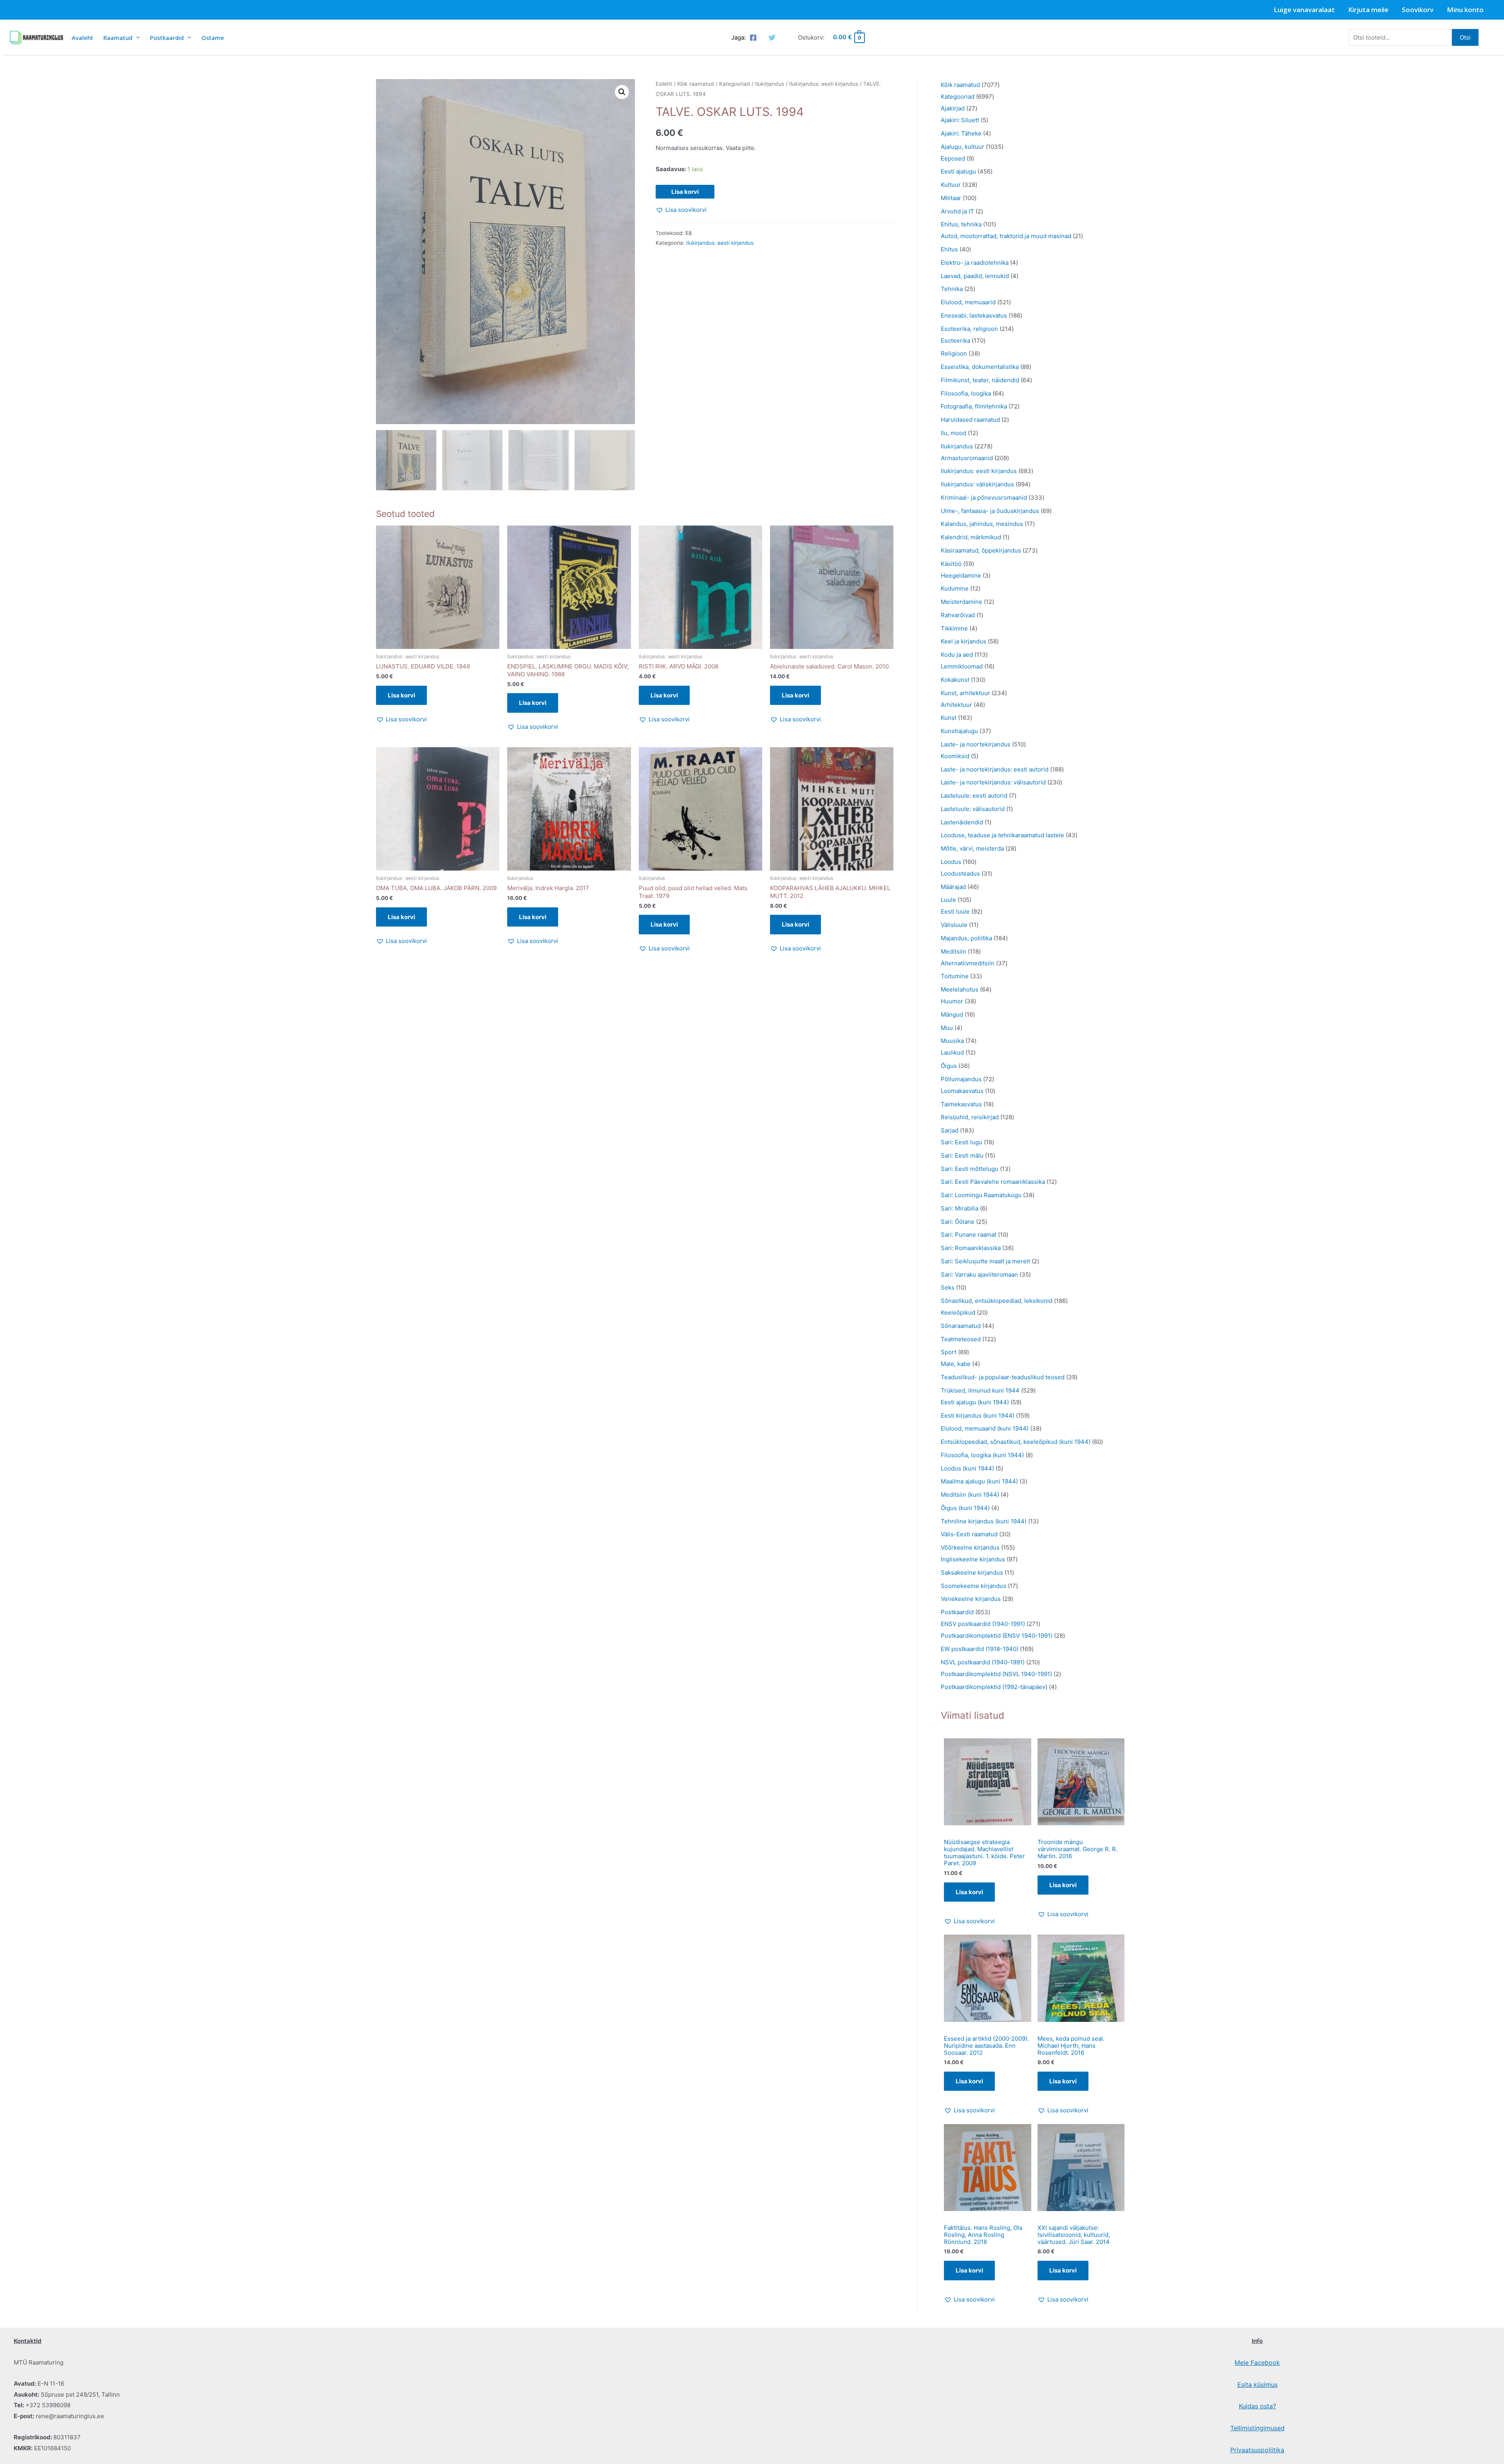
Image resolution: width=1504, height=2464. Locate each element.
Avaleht (82, 38)
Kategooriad (735, 84)
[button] (622, 92)
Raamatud (118, 38)
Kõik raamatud (696, 84)
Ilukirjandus (770, 84)
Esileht (664, 84)
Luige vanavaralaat (1304, 10)
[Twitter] (772, 38)
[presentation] (136, 37)
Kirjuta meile (1368, 10)
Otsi (1465, 37)
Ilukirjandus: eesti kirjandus (824, 84)
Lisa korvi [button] (401, 695)
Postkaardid (167, 38)
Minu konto (1465, 10)
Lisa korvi (685, 192)
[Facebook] (753, 38)
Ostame (213, 38)
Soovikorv (1418, 10)
